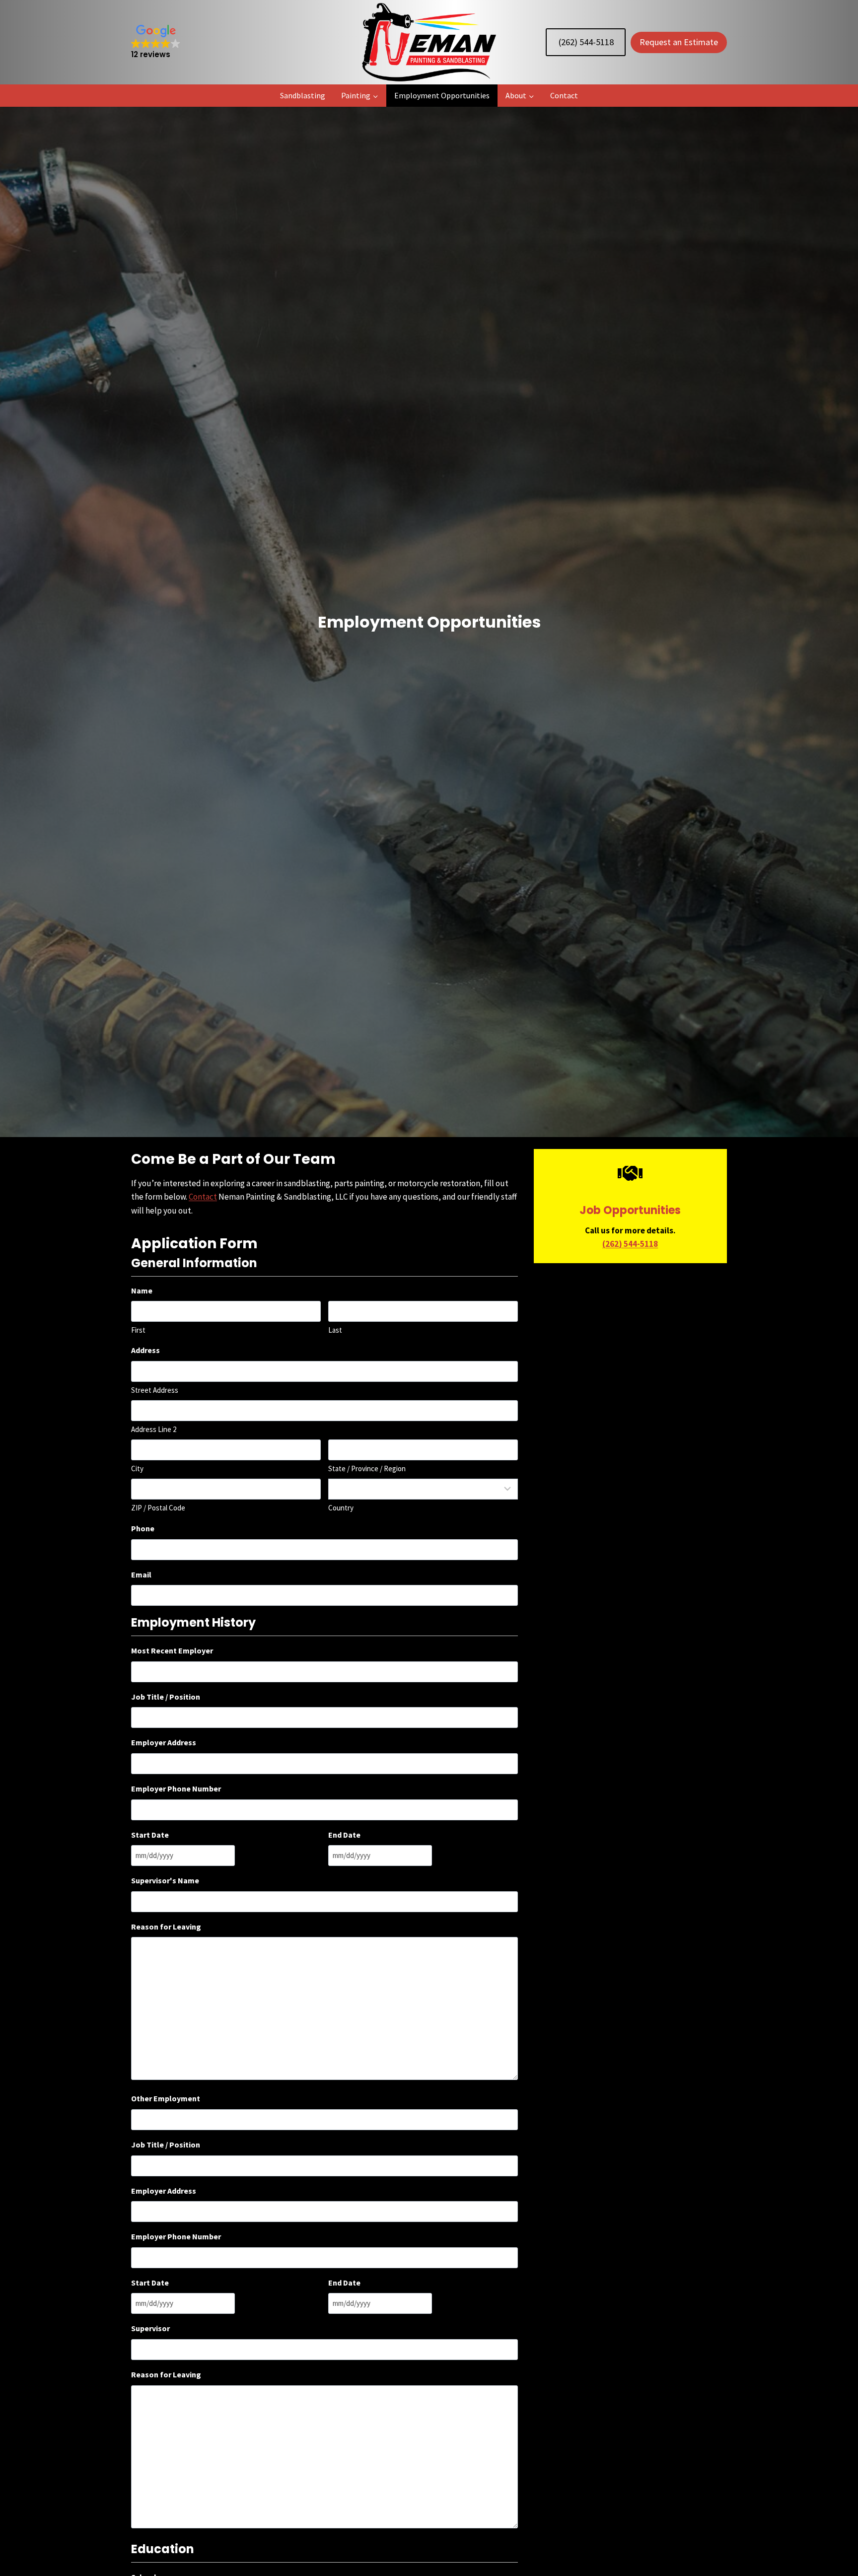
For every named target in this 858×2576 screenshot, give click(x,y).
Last (335, 1330)
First (138, 1330)
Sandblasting (303, 95)
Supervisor (150, 2328)
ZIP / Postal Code (158, 1508)
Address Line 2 (154, 1429)
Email (141, 1574)
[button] (156, 42)
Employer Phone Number (176, 1789)
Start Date (150, 1835)
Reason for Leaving (166, 1927)
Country (341, 1508)
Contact (564, 95)
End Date (344, 1835)
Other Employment (166, 2098)
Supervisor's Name (165, 1880)
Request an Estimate (679, 42)
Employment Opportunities (442, 95)
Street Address (155, 1390)
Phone (143, 1528)
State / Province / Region (367, 1468)
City (137, 1468)
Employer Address (164, 1742)
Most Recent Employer (172, 1650)
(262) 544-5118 (586, 42)
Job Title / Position (166, 1697)
